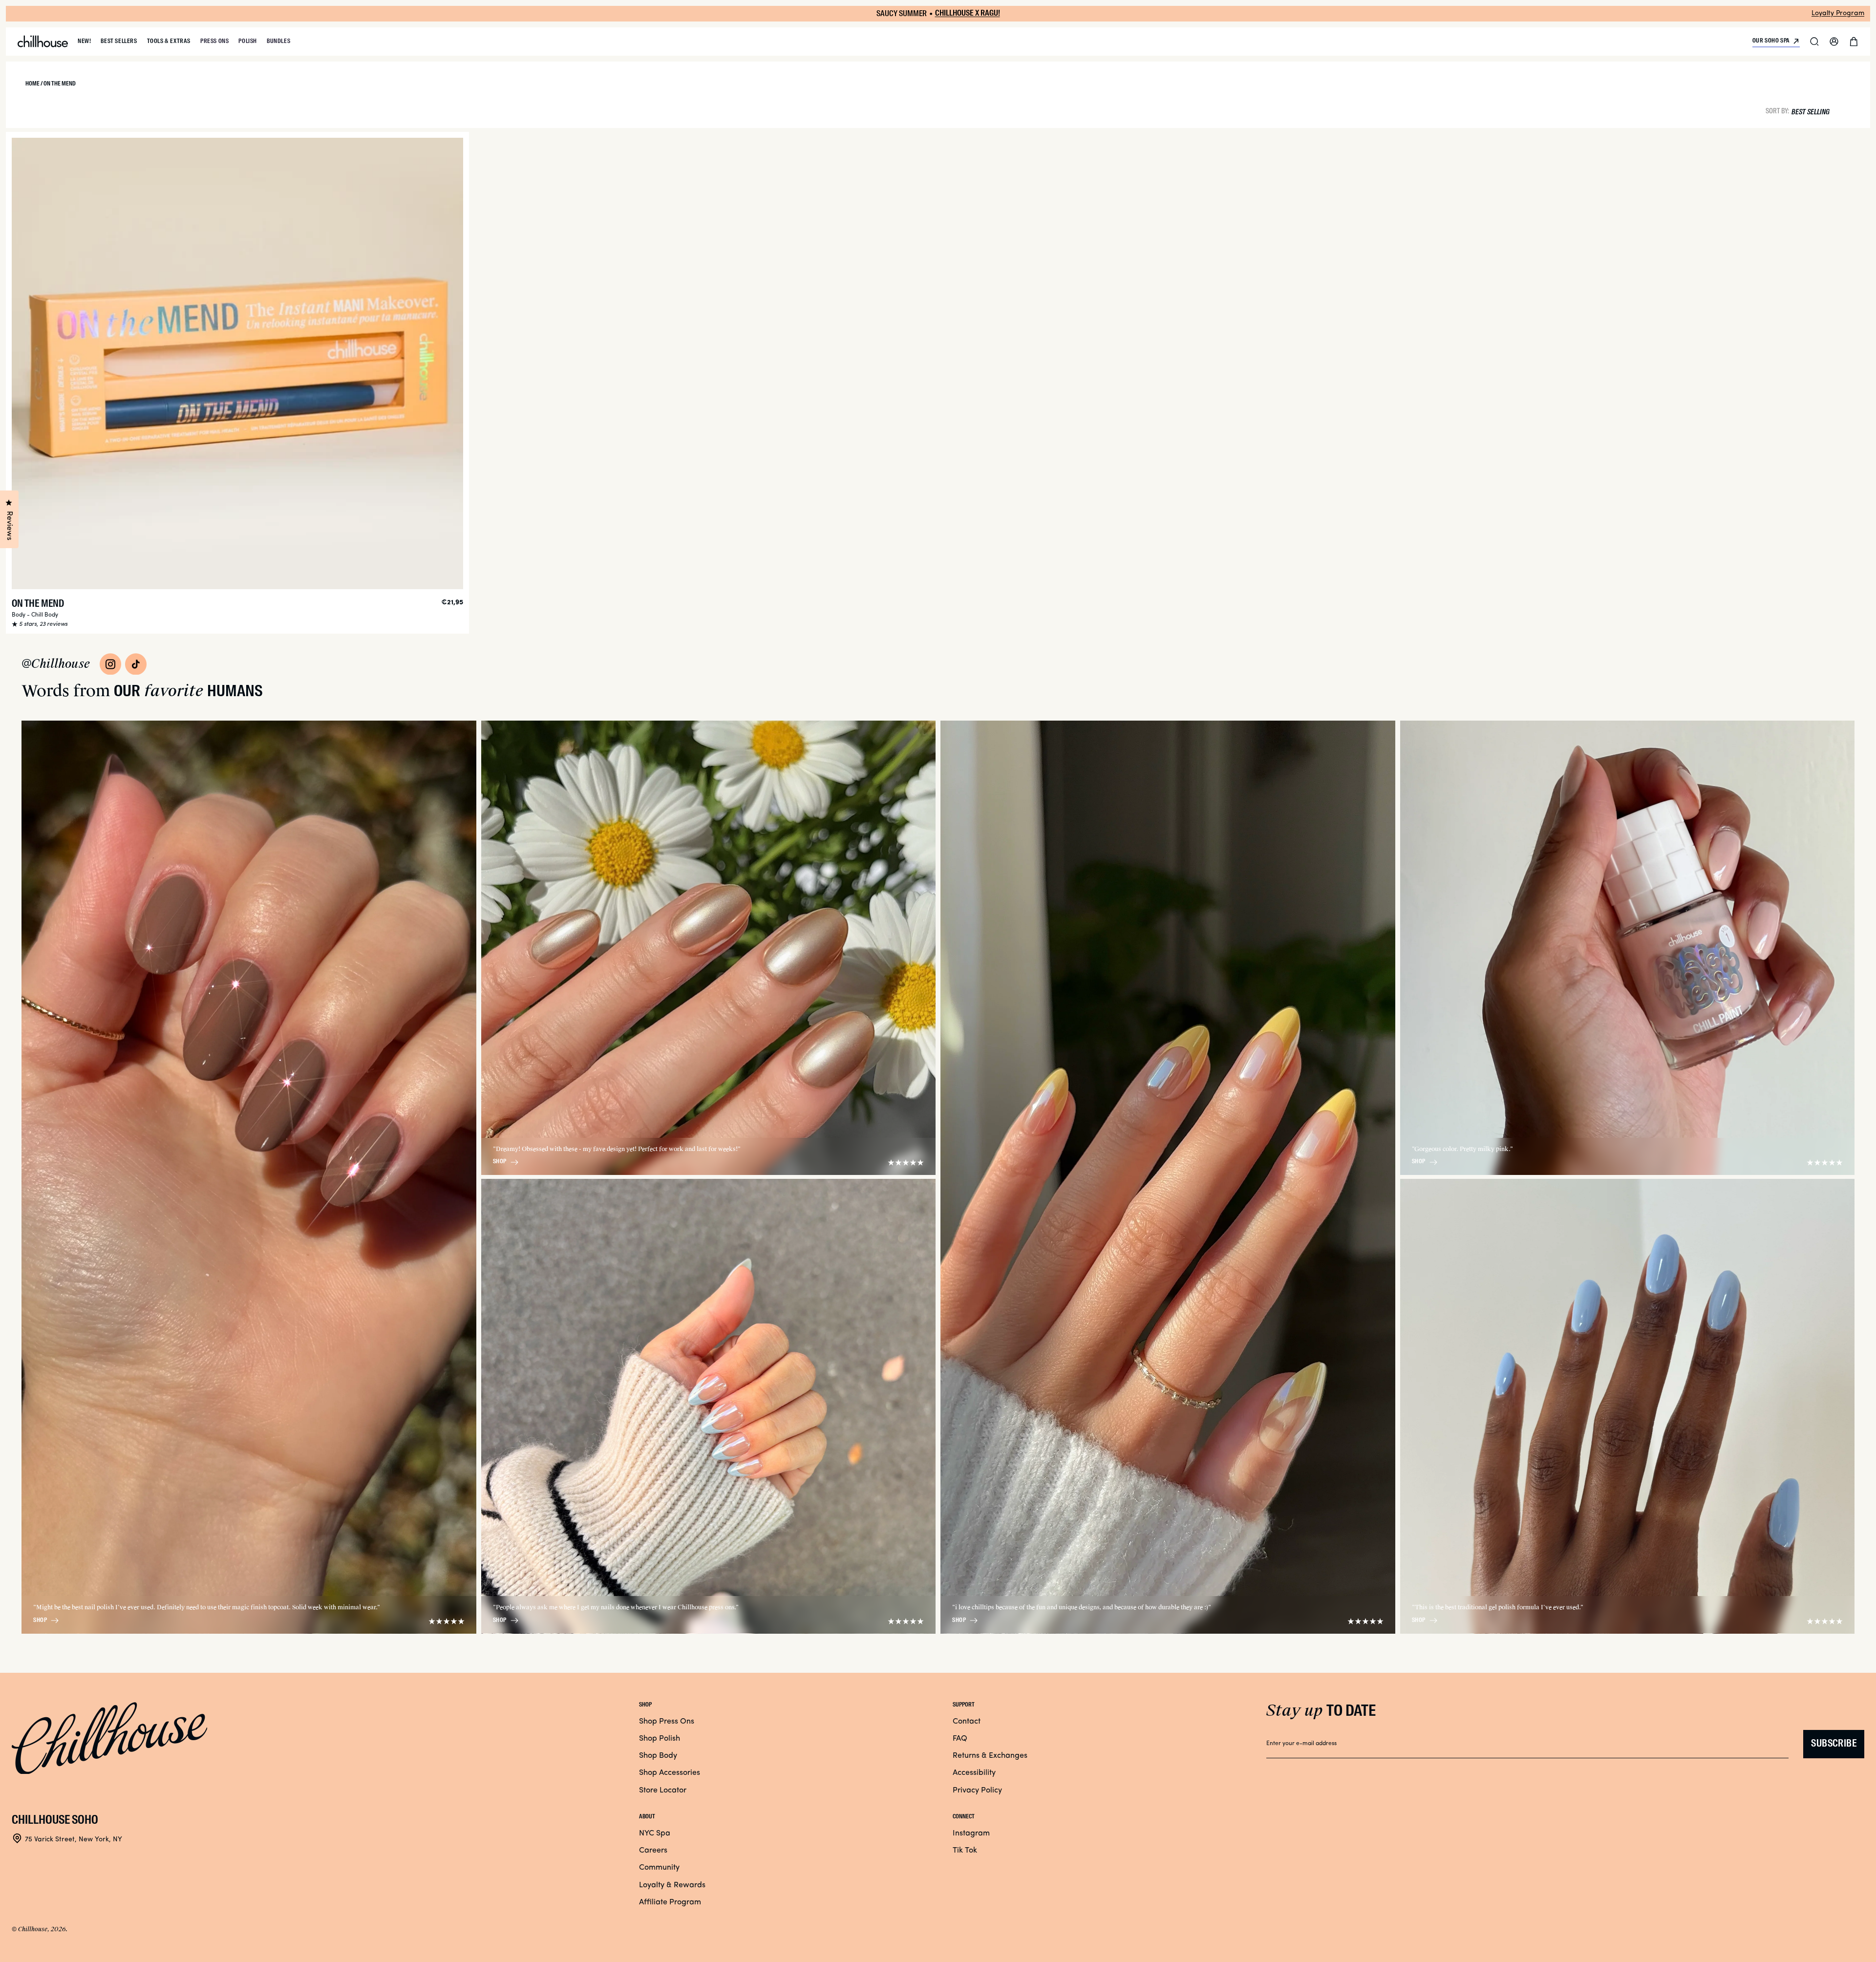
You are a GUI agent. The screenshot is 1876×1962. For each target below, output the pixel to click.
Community (659, 1868)
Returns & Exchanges (990, 1756)
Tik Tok (965, 1851)
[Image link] (110, 664)
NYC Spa (655, 1834)
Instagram (971, 1834)
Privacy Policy (977, 1791)
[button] (1814, 42)
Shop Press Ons (667, 1722)
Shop (40, 1621)
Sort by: (1777, 111)
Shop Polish (660, 1739)
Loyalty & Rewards (672, 1885)
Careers (653, 1851)
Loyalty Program (1838, 13)
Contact (967, 1722)
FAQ (960, 1739)
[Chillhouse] (43, 42)
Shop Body (658, 1756)
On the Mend (38, 604)
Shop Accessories (670, 1773)
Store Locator (663, 1791)
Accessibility (974, 1773)
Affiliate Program (670, 1902)
